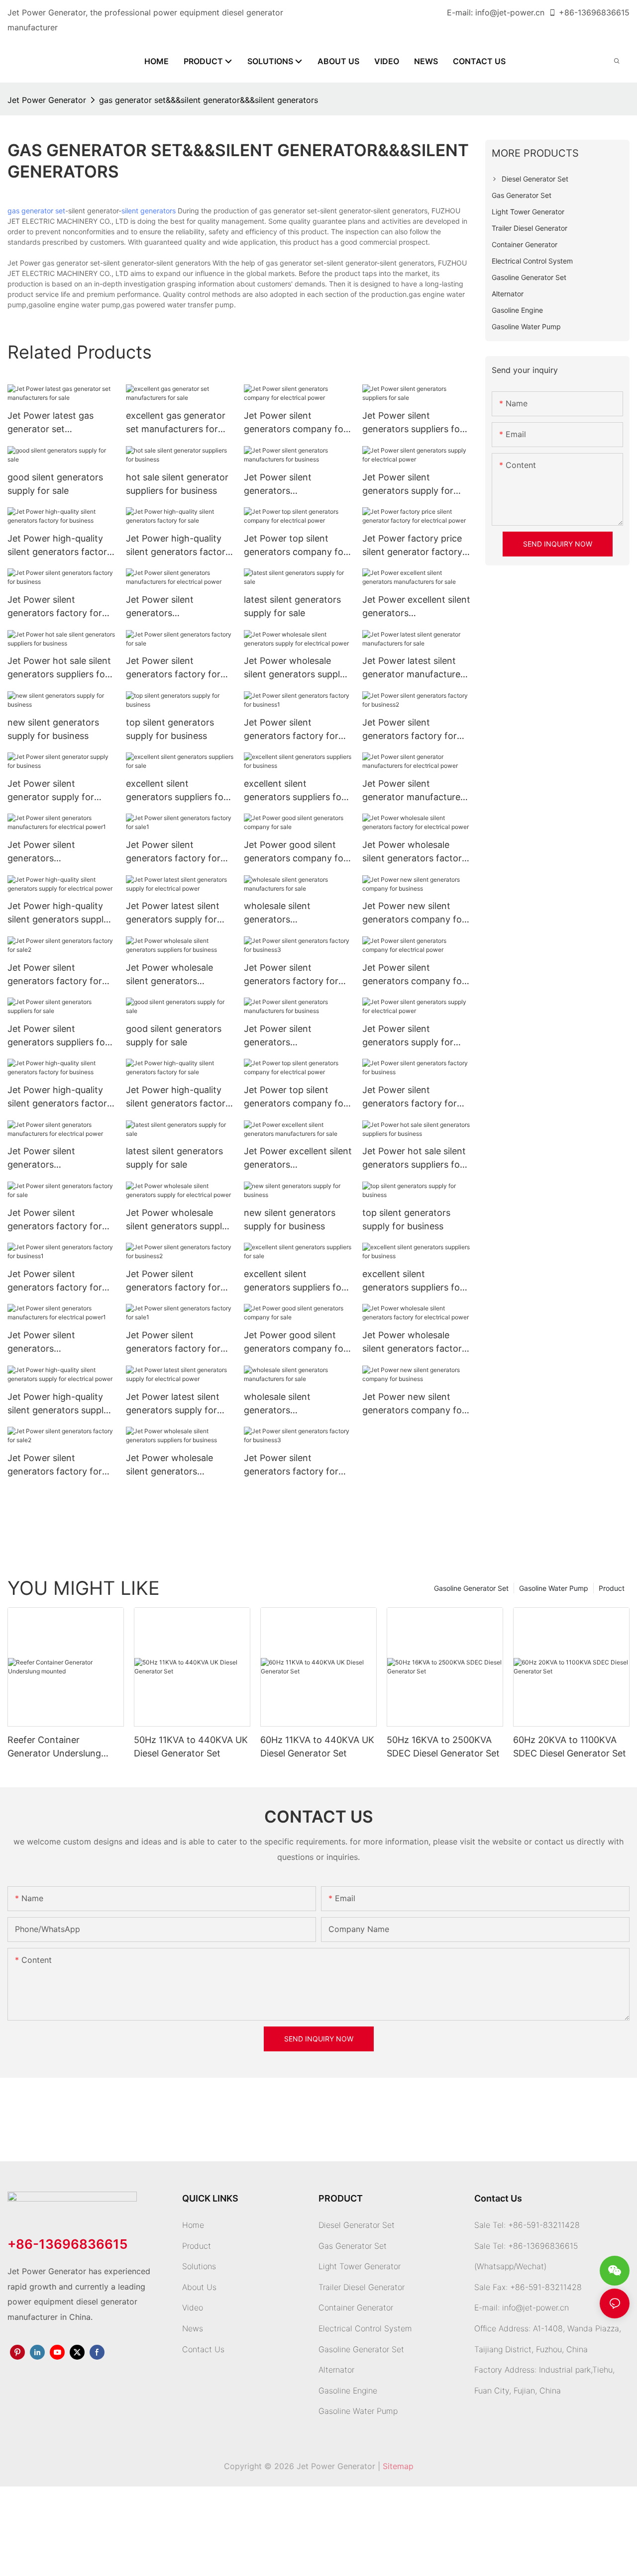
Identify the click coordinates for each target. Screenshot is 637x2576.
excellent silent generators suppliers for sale (176, 791)
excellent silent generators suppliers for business (294, 791)
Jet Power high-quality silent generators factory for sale (178, 546)
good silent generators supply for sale (55, 484)
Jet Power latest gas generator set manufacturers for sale (55, 423)
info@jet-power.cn (510, 12)
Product (612, 1588)
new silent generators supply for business (53, 729)
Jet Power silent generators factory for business (55, 607)
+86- (568, 12)
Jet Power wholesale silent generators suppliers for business (171, 975)
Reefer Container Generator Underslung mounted (54, 1747)
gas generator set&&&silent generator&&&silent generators (209, 100)
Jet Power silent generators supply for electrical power (408, 485)
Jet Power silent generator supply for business (51, 791)
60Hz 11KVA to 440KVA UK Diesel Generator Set (317, 1747)
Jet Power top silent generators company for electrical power (295, 546)
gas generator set (36, 211)
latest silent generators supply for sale (292, 606)
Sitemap (398, 2466)
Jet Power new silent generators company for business (414, 913)
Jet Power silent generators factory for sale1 (173, 852)
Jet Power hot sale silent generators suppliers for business (59, 668)
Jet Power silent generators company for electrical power (295, 423)
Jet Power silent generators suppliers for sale (413, 423)
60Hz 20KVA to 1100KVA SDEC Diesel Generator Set (570, 1747)
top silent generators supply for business (170, 729)
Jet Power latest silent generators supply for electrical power (173, 913)
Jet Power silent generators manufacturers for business (282, 485)
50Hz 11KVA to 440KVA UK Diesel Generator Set (191, 1747)
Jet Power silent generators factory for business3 (291, 975)
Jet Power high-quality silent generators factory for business (60, 546)
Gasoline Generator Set (471, 1588)
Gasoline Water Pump (554, 1588)
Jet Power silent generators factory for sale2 (55, 975)
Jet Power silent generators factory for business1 (291, 730)
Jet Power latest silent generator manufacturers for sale (415, 668)
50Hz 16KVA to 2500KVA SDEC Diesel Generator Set (443, 1747)
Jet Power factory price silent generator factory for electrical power (412, 546)
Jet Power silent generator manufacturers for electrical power (415, 791)
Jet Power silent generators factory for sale (173, 668)
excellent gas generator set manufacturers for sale (176, 423)
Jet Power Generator (47, 100)
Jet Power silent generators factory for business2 (410, 730)
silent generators (149, 211)
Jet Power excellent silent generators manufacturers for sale (416, 607)
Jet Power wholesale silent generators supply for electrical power (294, 668)
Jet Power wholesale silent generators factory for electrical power (415, 852)
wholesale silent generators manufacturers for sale (292, 913)
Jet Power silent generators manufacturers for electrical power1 (46, 852)
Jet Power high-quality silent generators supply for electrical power (58, 913)
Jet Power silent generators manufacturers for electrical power (164, 607)
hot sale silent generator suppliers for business (177, 484)
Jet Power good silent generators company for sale (295, 852)
